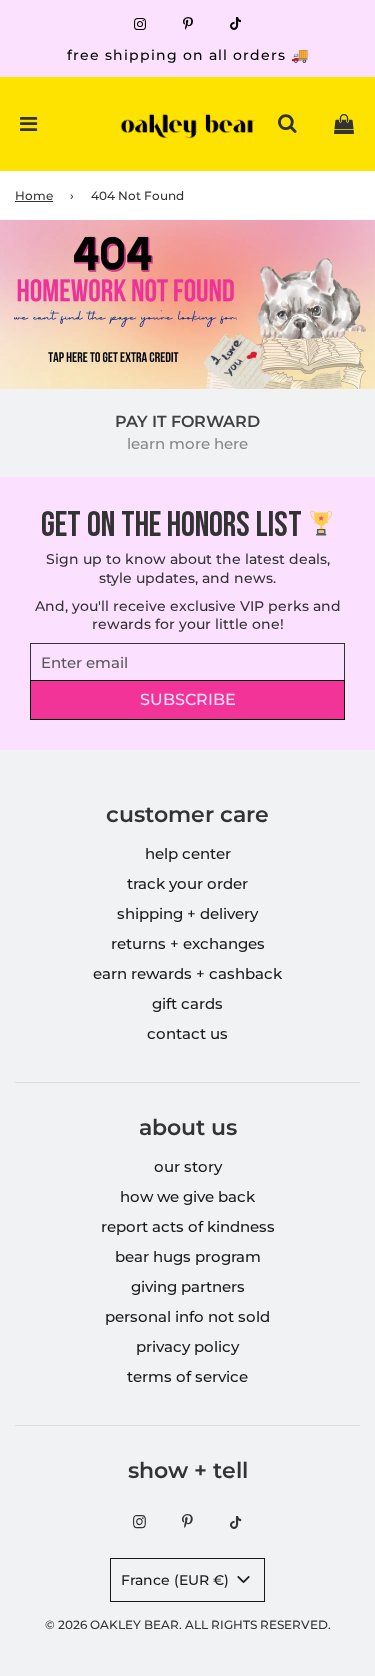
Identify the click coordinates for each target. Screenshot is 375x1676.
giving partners (188, 1286)
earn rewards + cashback (187, 973)
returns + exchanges (188, 943)
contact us (187, 1033)
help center (188, 853)
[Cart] (344, 124)
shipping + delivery (187, 913)
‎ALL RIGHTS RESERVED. (258, 1624)
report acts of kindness (188, 1226)
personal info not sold (187, 1316)
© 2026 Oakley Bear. (115, 1624)
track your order (187, 883)
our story (188, 1166)
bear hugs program (188, 1256)
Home (34, 195)
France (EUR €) (177, 1580)
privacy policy (187, 1346)
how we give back (187, 1196)
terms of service (187, 1376)
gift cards (187, 1003)
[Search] (287, 124)
